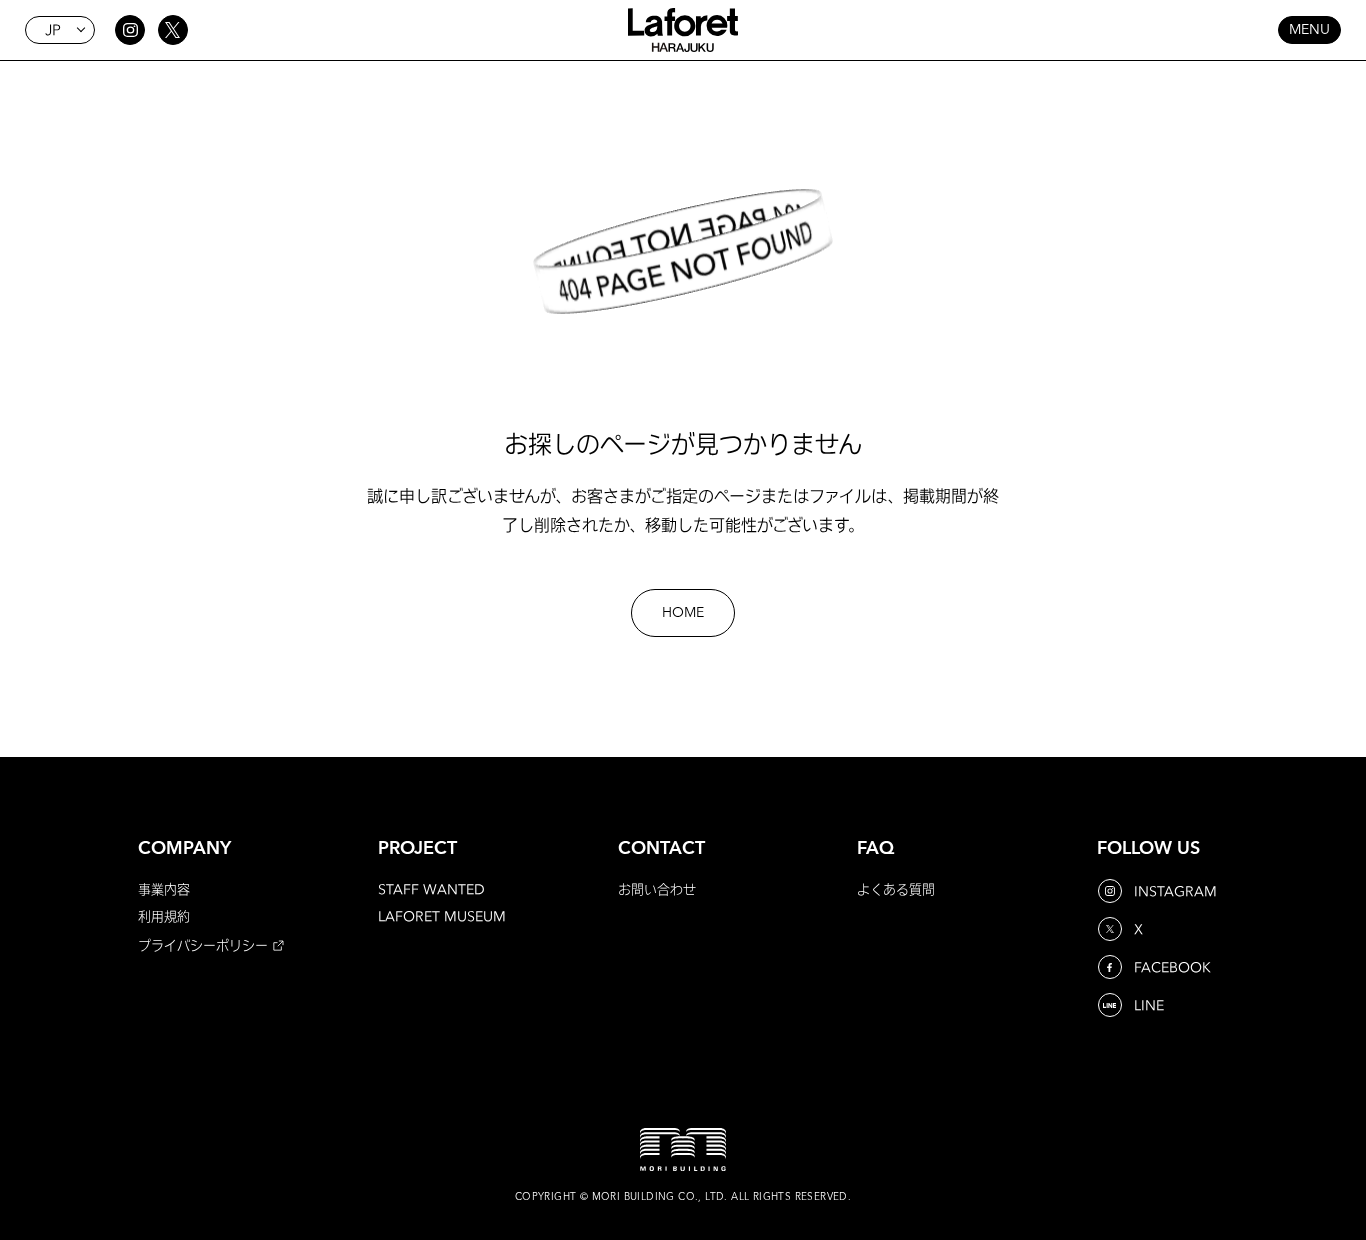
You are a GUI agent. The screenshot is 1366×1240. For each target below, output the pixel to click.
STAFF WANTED (431, 889)
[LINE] (1112, 1005)
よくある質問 (896, 889)
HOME (683, 613)
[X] (1112, 929)
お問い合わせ (657, 889)
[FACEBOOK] (1112, 967)
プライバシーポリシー (203, 945)
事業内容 (164, 889)
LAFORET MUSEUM (442, 916)
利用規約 (164, 916)
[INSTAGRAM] (1112, 891)
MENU (1309, 30)
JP (53, 29)
